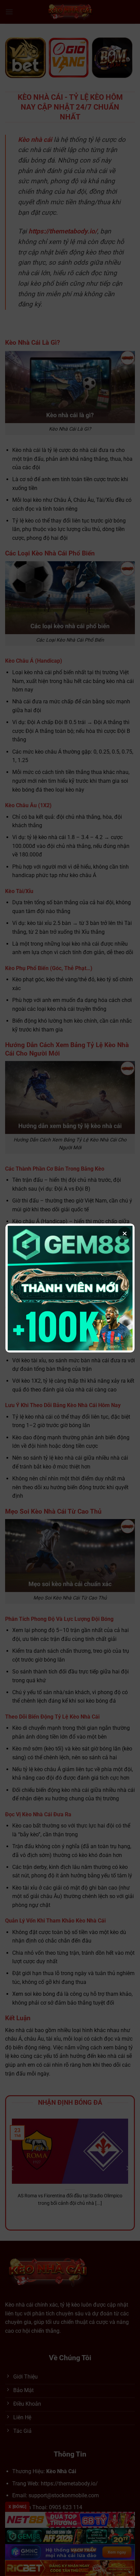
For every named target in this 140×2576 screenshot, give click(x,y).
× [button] (125, 1233)
